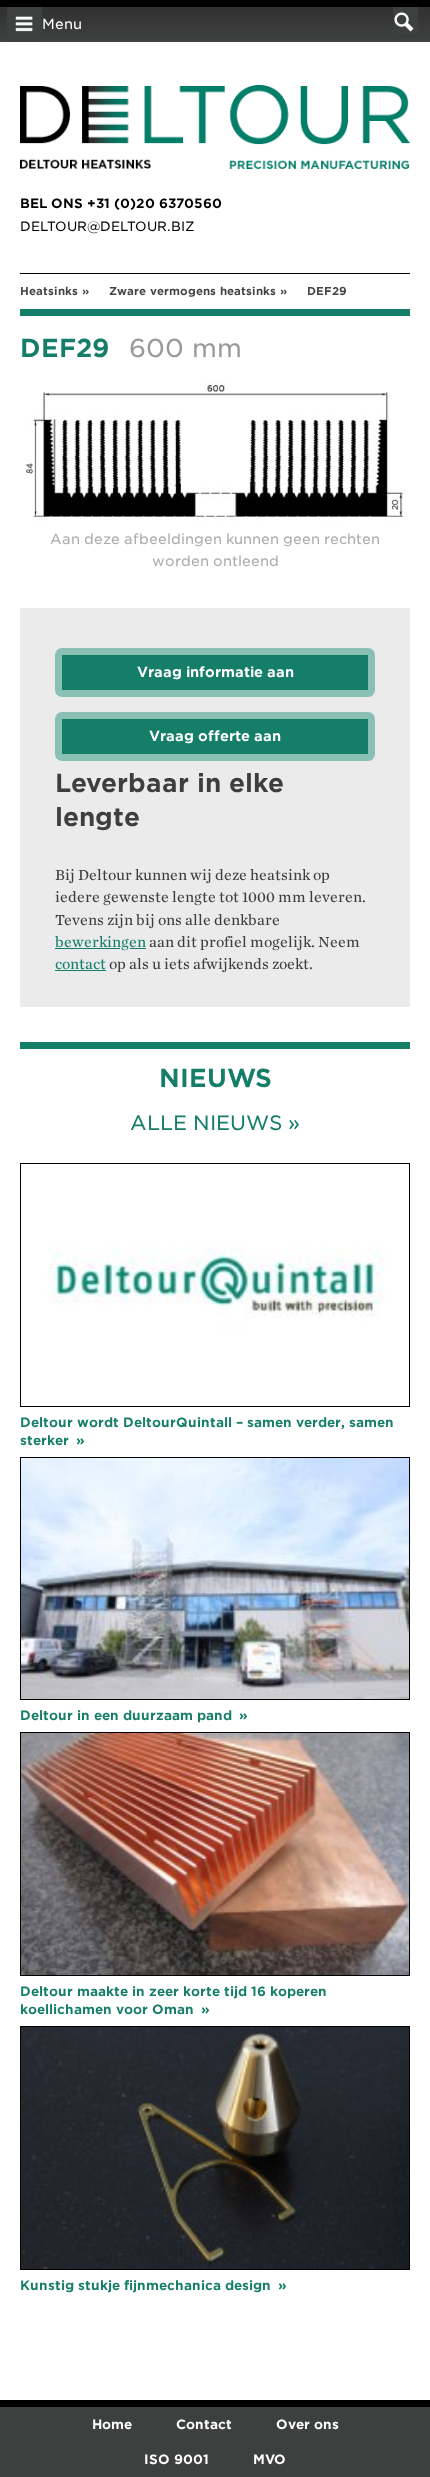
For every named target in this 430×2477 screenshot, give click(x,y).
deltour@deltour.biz (107, 226)
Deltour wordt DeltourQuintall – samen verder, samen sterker (207, 1431)
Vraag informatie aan (215, 672)
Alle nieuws (206, 1123)
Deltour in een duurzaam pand (126, 1715)
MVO (269, 2459)
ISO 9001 (176, 2459)
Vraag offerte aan (215, 736)
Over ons (307, 2424)
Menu (62, 24)
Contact (204, 2424)
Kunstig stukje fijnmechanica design (145, 2285)
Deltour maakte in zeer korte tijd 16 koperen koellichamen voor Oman (173, 2000)
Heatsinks (49, 291)
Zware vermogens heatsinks (192, 291)
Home (112, 2424)
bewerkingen (100, 942)
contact (80, 964)
